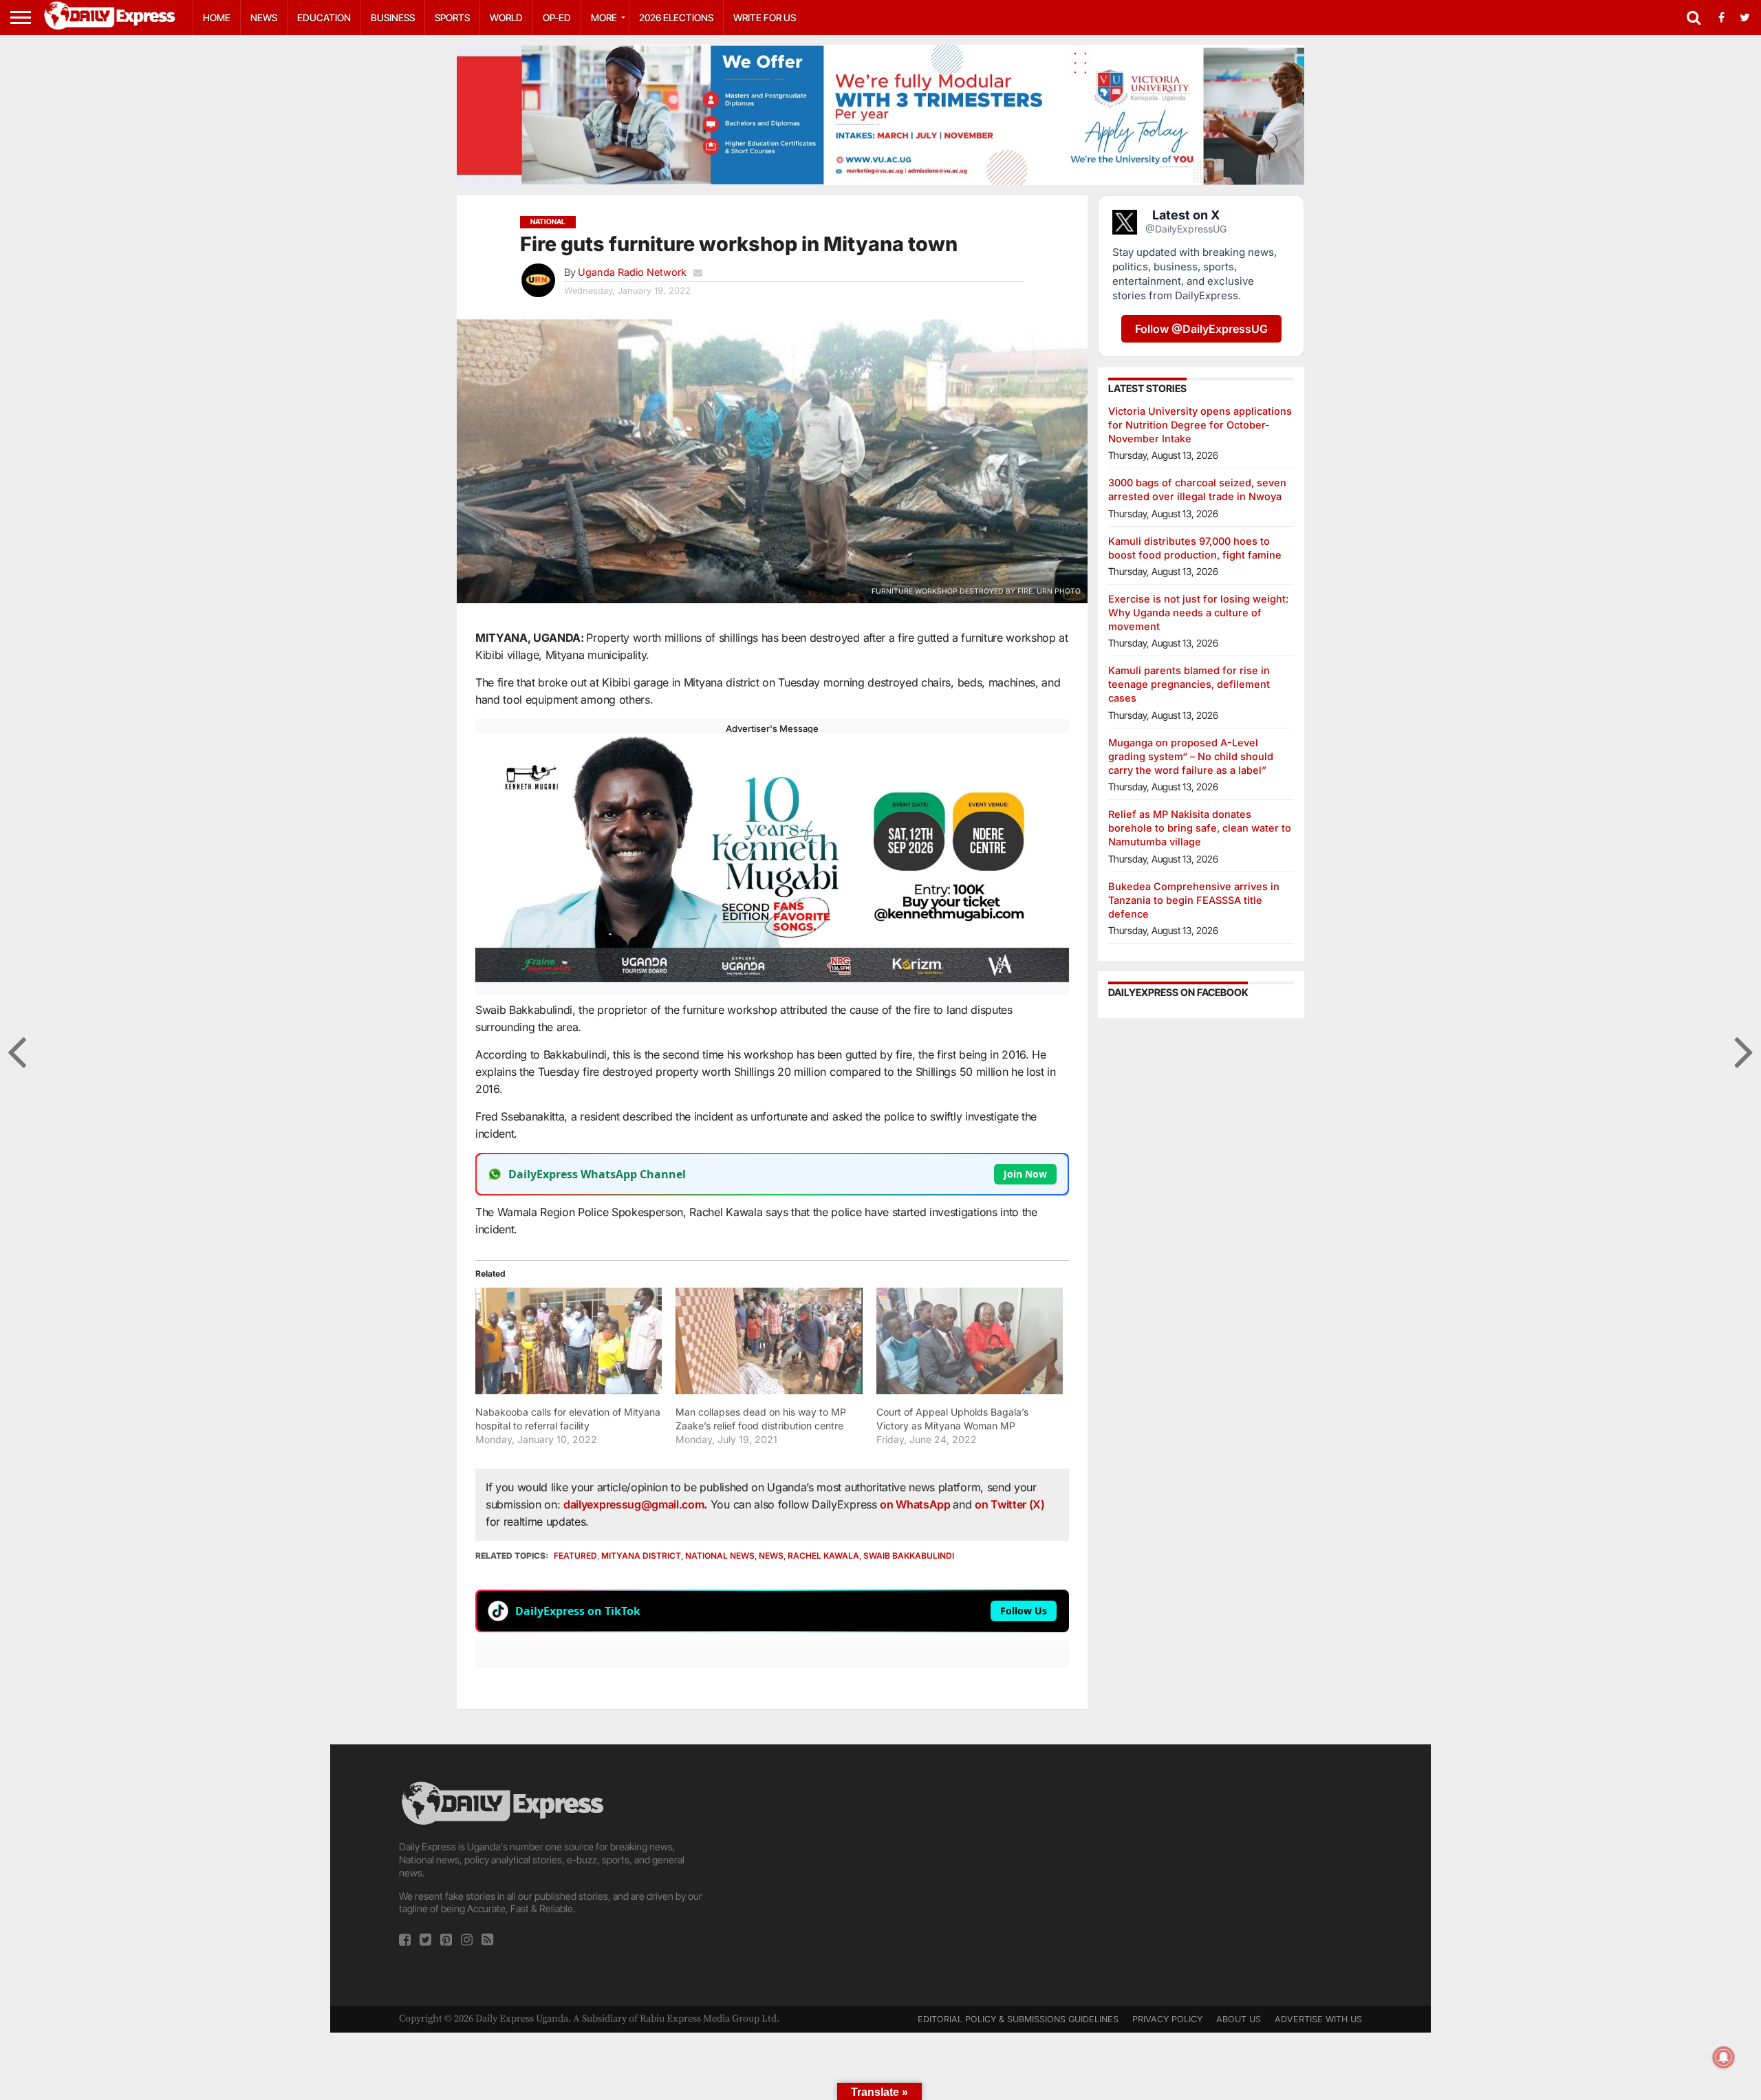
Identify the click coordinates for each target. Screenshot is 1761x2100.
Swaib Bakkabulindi (909, 1556)
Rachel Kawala (823, 1556)
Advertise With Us (1318, 2019)
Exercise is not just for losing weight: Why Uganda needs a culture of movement (1198, 613)
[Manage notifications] (1724, 2057)
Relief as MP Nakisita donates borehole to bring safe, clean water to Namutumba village (1200, 828)
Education (324, 18)
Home (217, 18)
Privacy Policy (1167, 2019)
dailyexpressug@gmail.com (634, 1504)
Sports (452, 18)
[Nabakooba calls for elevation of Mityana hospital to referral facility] (569, 1341)
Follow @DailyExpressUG (1201, 329)
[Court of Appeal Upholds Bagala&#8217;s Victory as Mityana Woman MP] (970, 1341)
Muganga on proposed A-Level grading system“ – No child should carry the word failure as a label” (1191, 756)
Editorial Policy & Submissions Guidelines (1018, 2019)
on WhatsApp (916, 1504)
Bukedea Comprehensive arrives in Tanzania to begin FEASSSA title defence (1194, 900)
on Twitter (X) (1010, 1504)
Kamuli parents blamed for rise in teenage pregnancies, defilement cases (1189, 684)
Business (393, 18)
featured (575, 1556)
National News (720, 1556)
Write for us (765, 18)
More (604, 18)
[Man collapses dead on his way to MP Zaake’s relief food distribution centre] (769, 1341)
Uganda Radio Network (632, 272)
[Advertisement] (880, 1875)
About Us (1239, 2019)
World (506, 18)
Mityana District (641, 1556)
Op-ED (557, 18)
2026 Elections (676, 18)
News (264, 18)
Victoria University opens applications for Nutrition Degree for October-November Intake (1200, 425)
